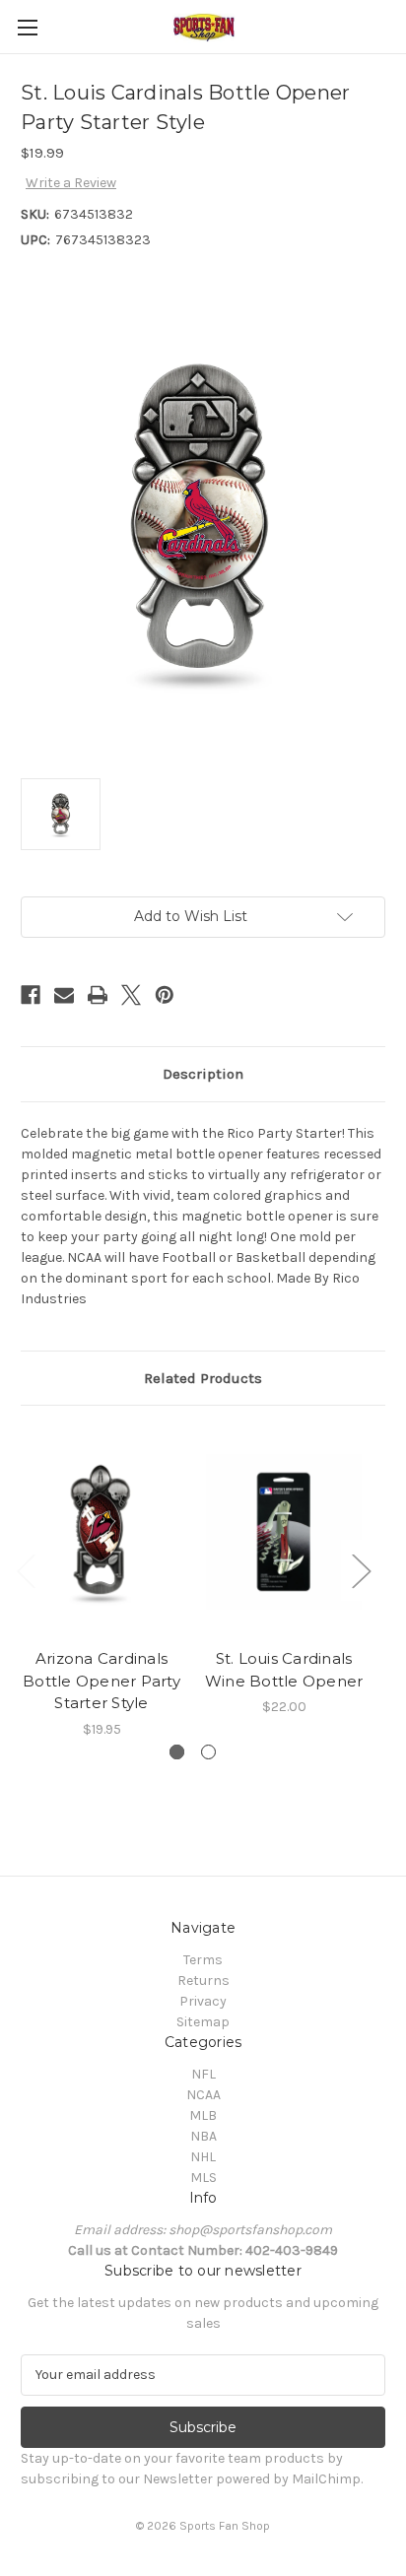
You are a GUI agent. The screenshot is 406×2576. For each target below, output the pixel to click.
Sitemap (203, 2022)
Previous (26, 1570)
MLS (203, 2178)
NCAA (203, 2095)
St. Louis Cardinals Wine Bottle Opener (284, 1670)
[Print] (98, 995)
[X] (131, 995)
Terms (203, 1960)
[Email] (64, 995)
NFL (203, 2074)
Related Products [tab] (203, 1378)
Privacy (203, 2001)
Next (361, 1570)
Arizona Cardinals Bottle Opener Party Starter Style (101, 1681)
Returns (203, 1981)
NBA (203, 2136)
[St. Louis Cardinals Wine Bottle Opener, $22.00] (284, 1532)
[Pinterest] (165, 995)
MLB (203, 2115)
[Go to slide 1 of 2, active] (177, 1752)
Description (203, 1074)
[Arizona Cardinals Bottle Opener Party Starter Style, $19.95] (101, 1532)
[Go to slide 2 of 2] (208, 1752)
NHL (203, 2157)
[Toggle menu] (27, 27)
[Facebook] (31, 995)
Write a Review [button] (71, 183)
